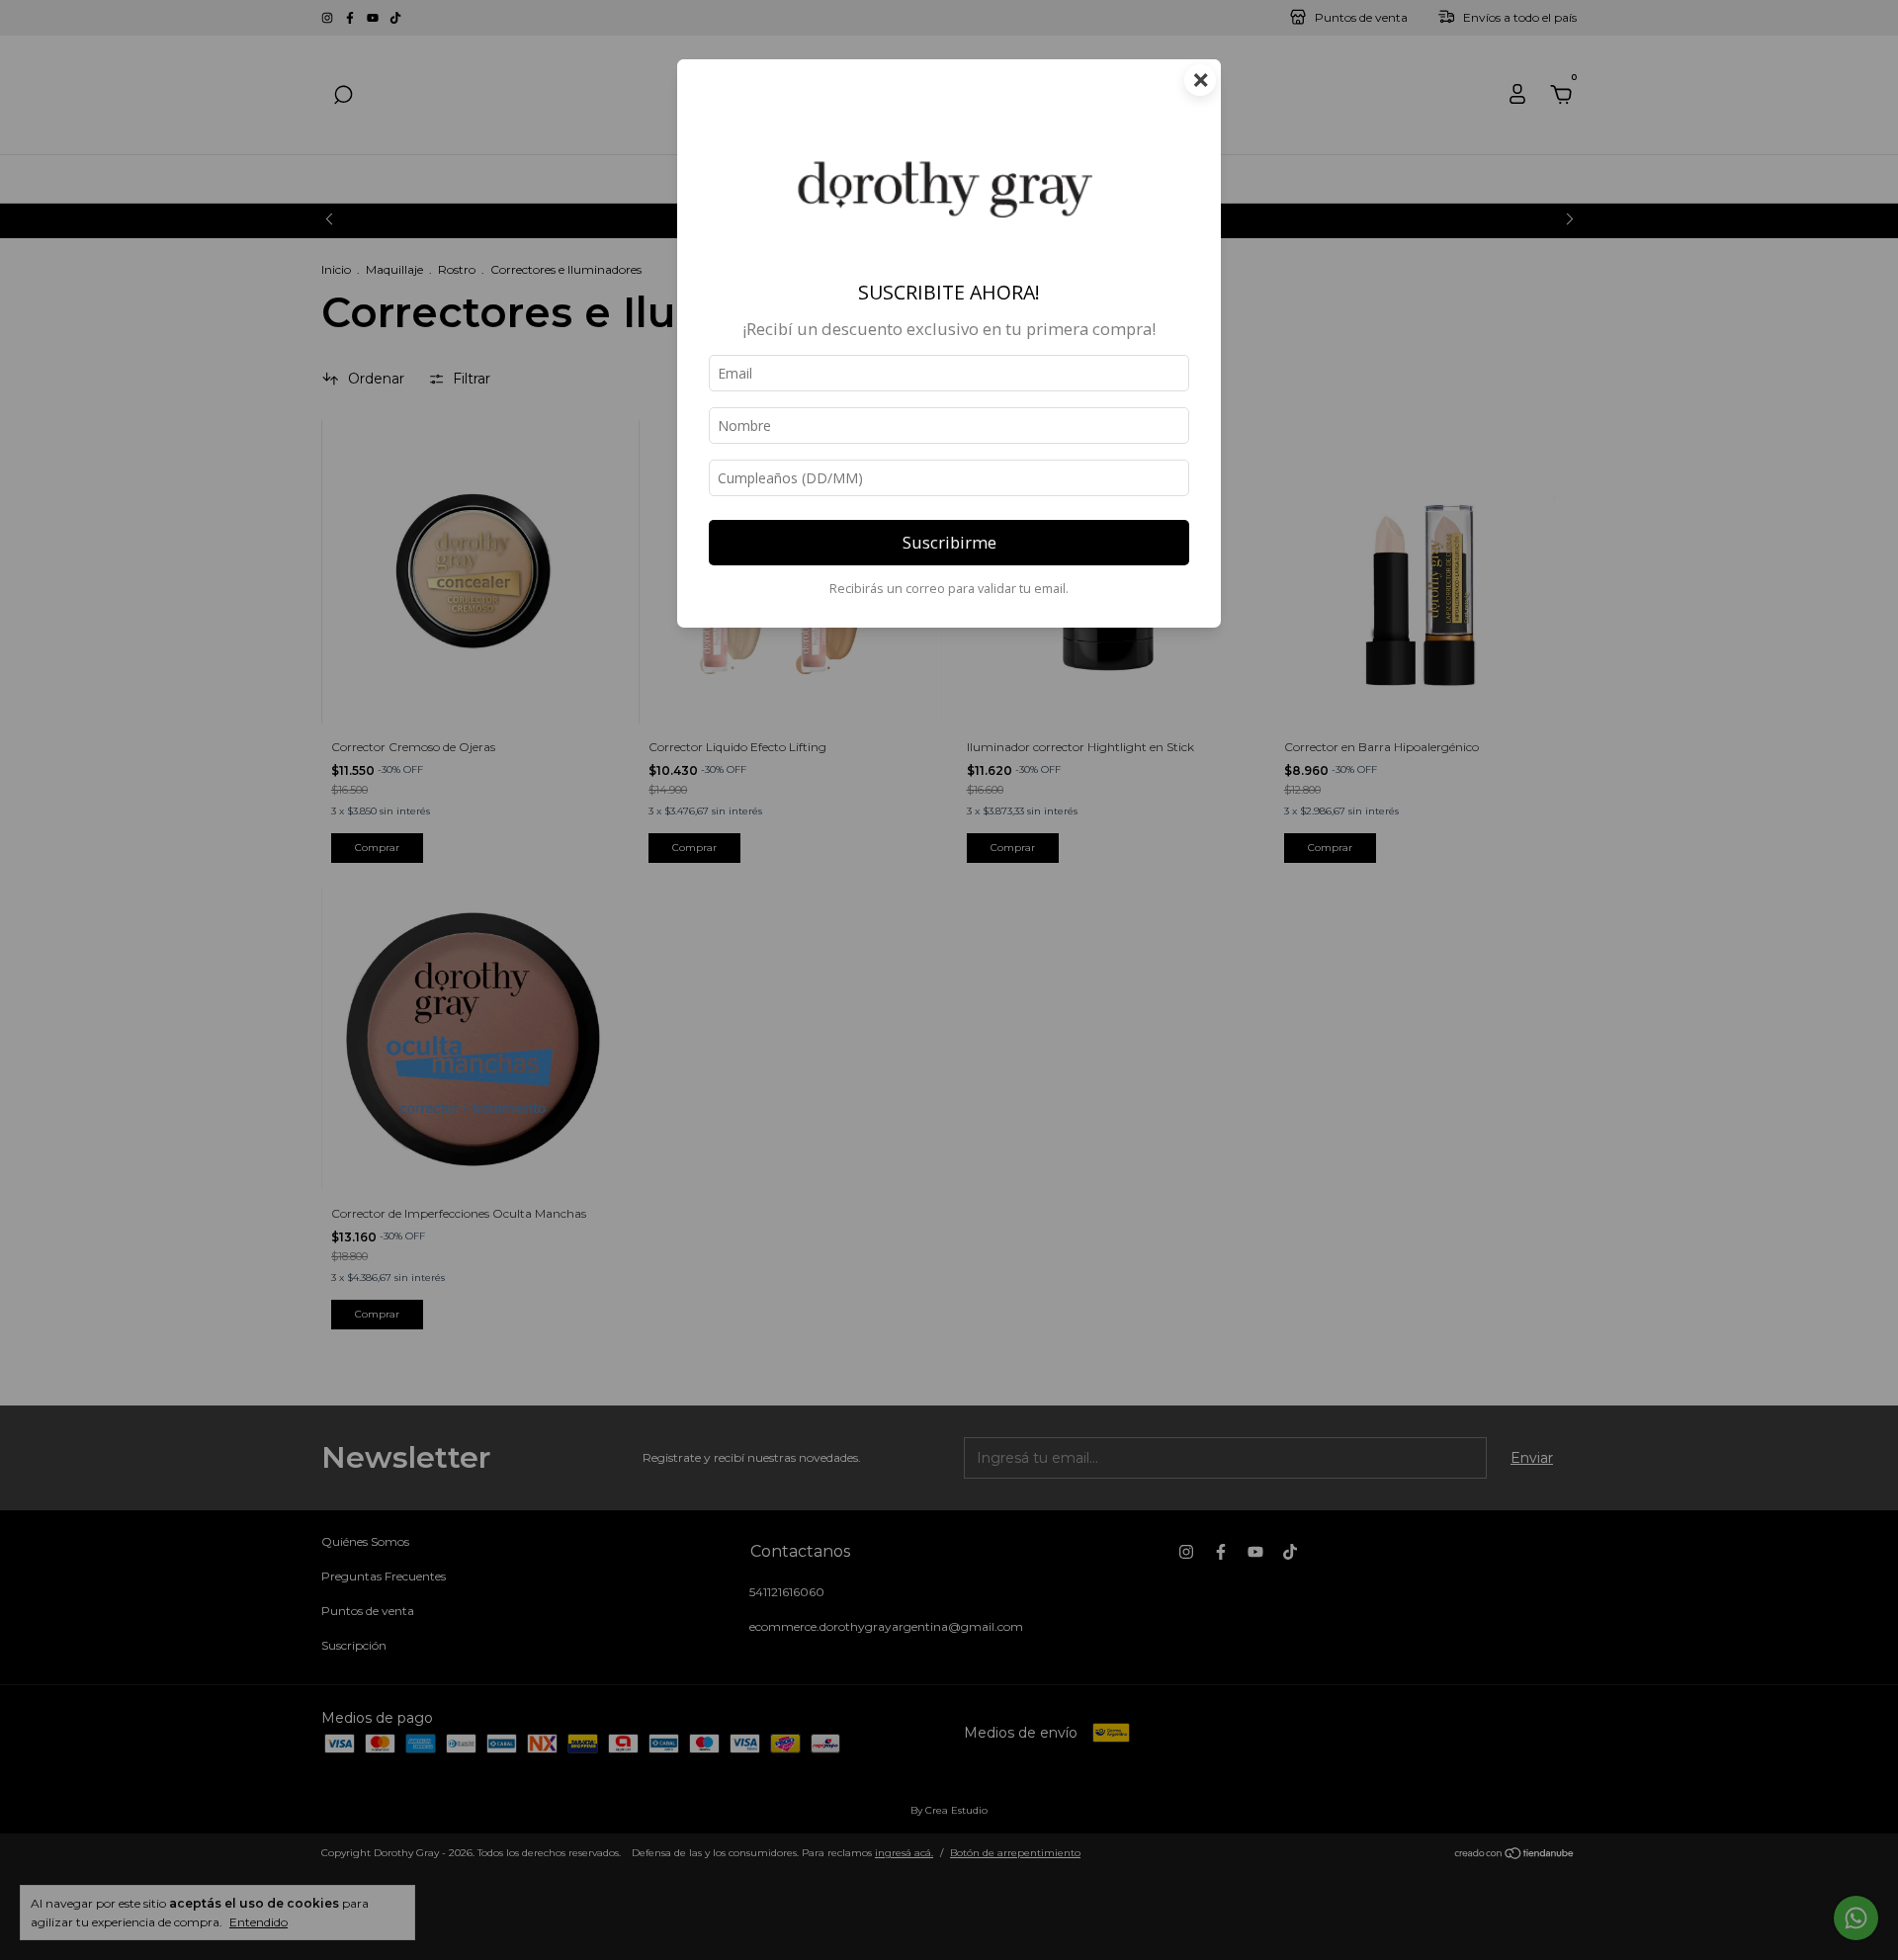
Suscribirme (949, 542)
